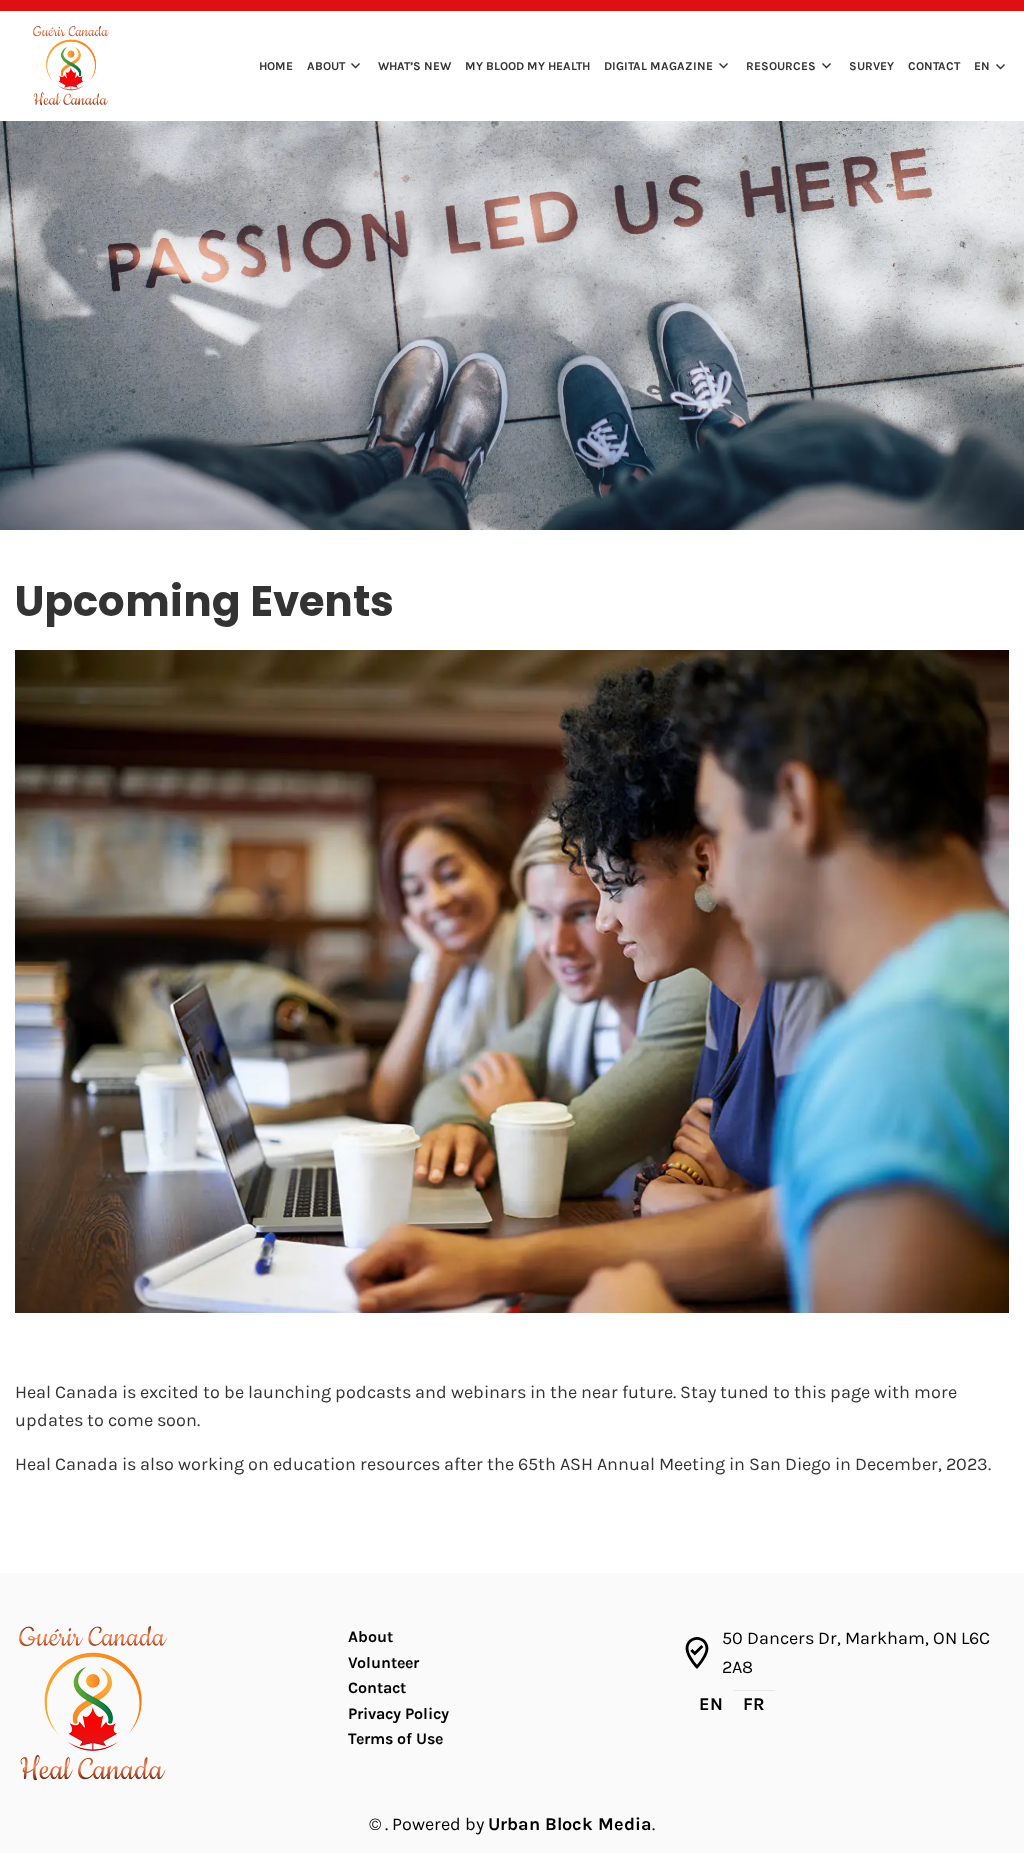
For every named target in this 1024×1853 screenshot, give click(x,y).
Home (276, 66)
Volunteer (383, 1662)
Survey (871, 66)
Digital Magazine (658, 66)
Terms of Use (395, 1738)
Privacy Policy (398, 1713)
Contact (934, 66)
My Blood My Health (527, 66)
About (326, 66)
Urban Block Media (570, 1824)
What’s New (414, 66)
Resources (781, 66)
